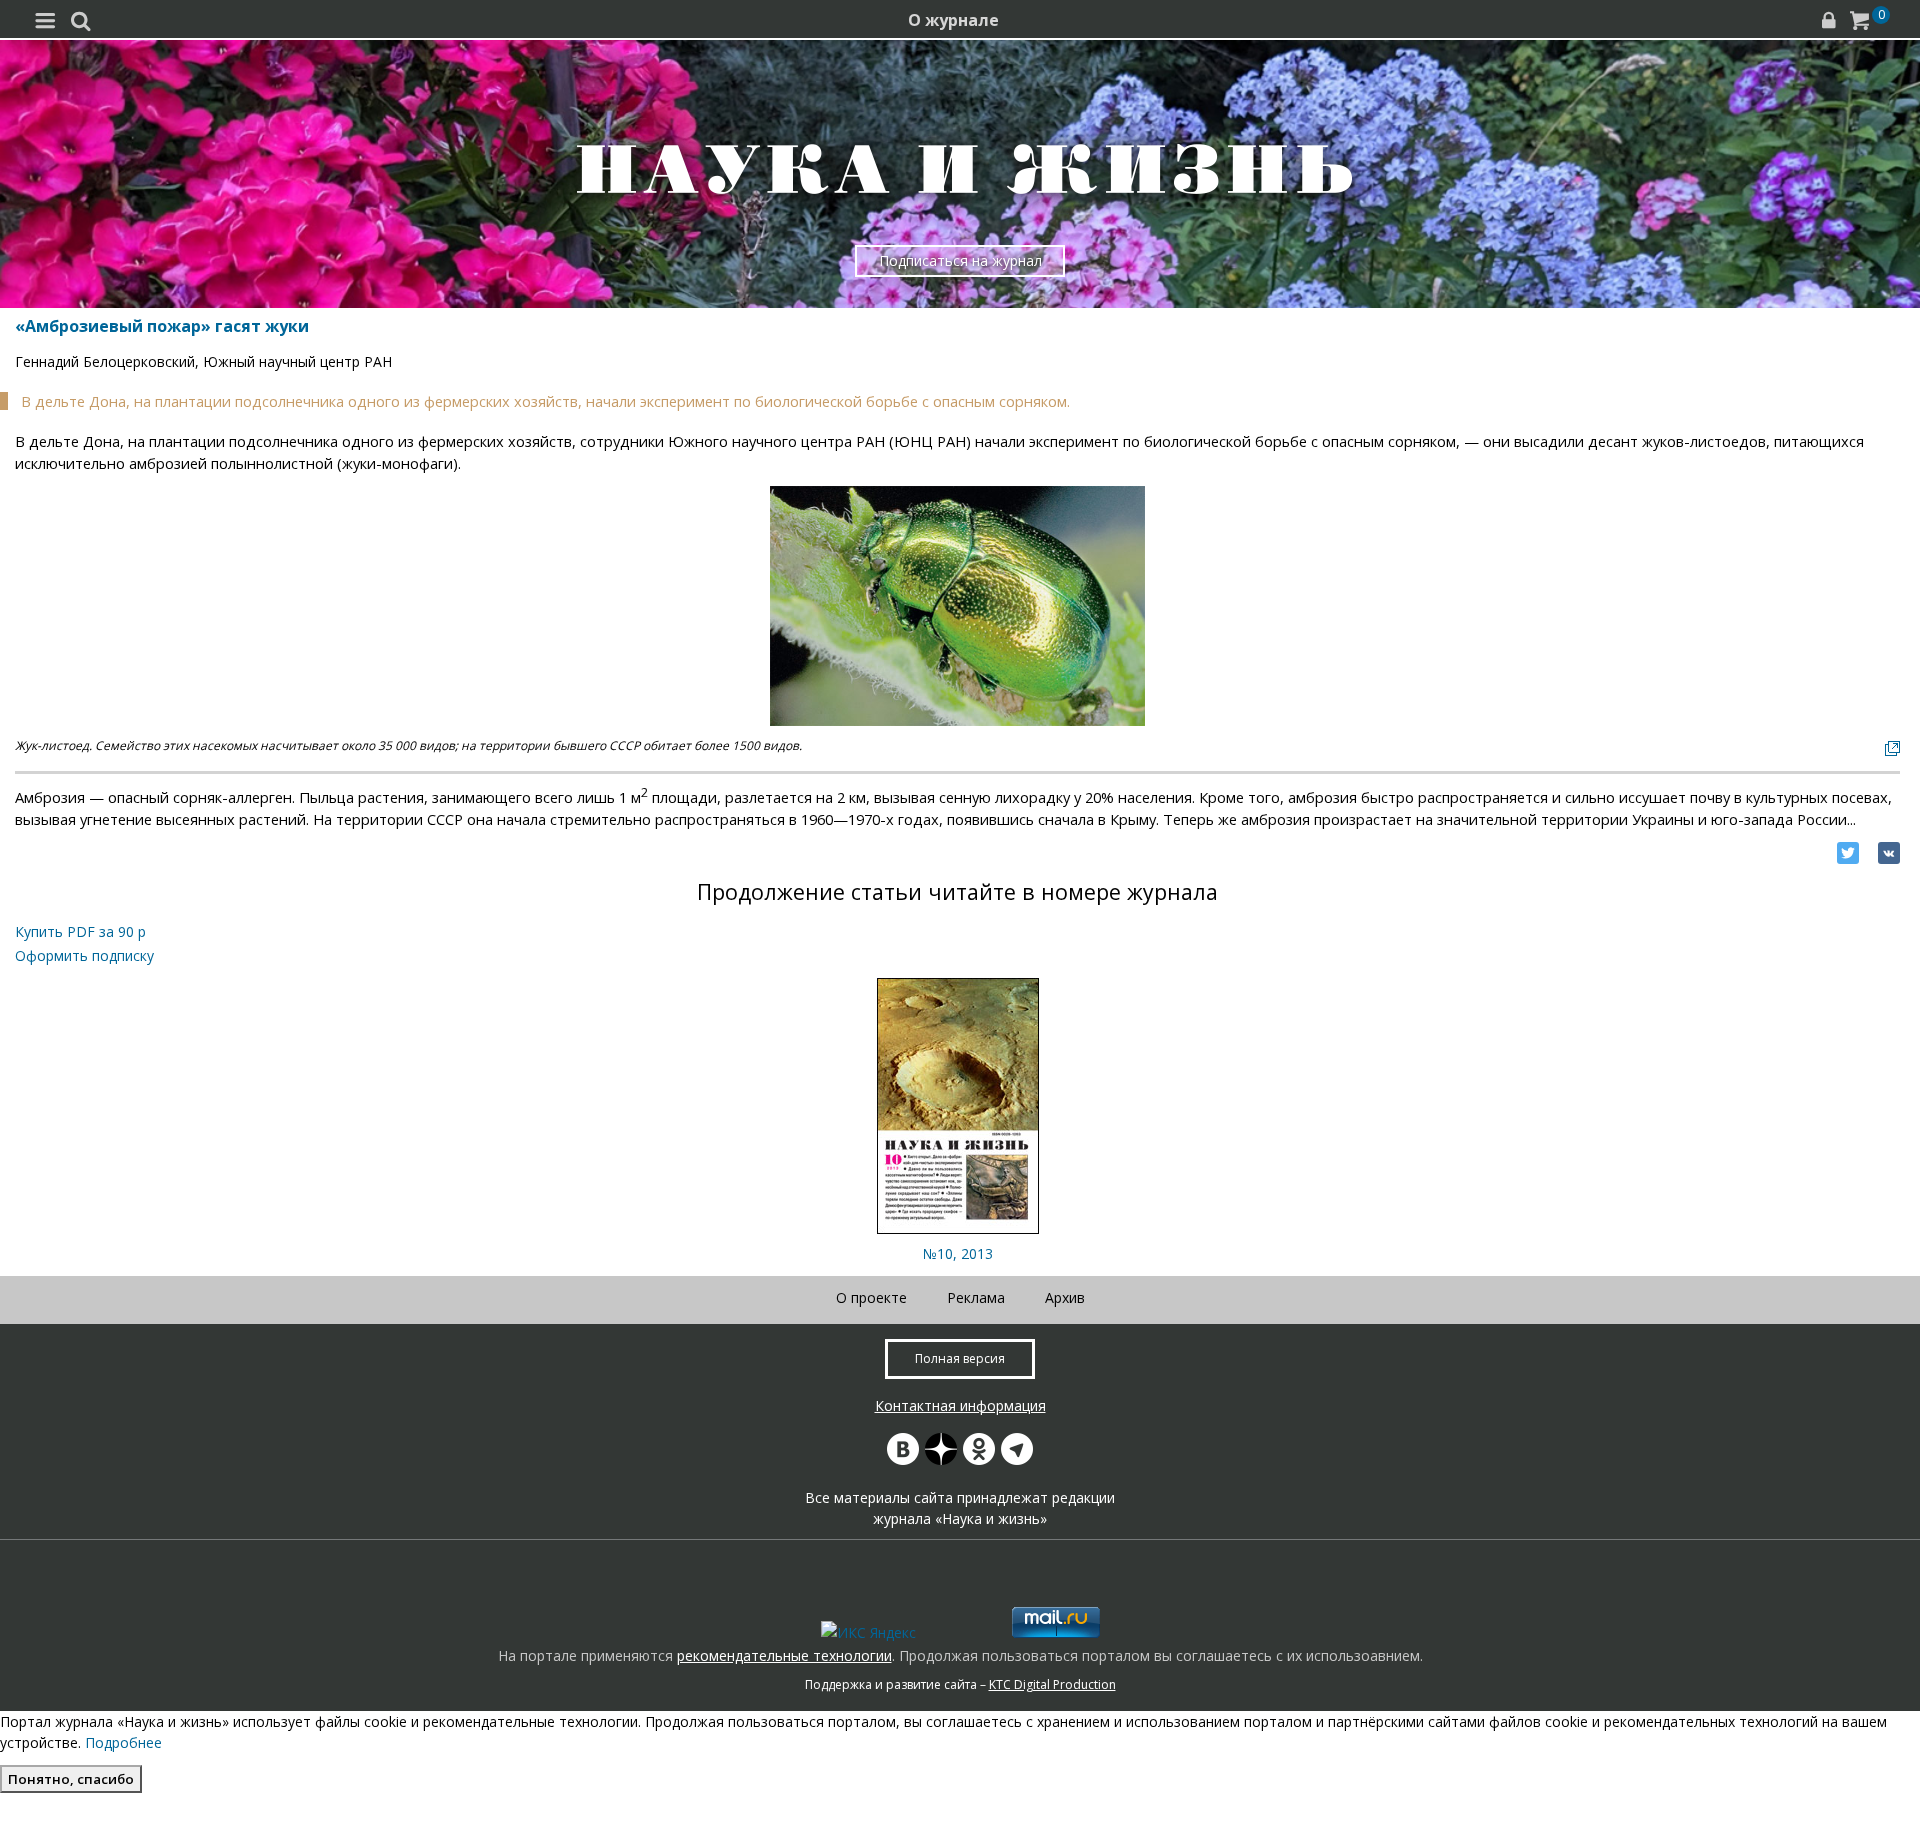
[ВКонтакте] (1889, 853)
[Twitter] (1848, 853)
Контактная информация (960, 1405)
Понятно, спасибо (71, 1779)
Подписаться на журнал (960, 260)
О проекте (871, 1297)
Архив (1065, 1297)
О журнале (953, 20)
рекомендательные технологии (784, 1655)
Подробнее (123, 1742)
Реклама (976, 1297)
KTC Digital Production (1052, 1684)
